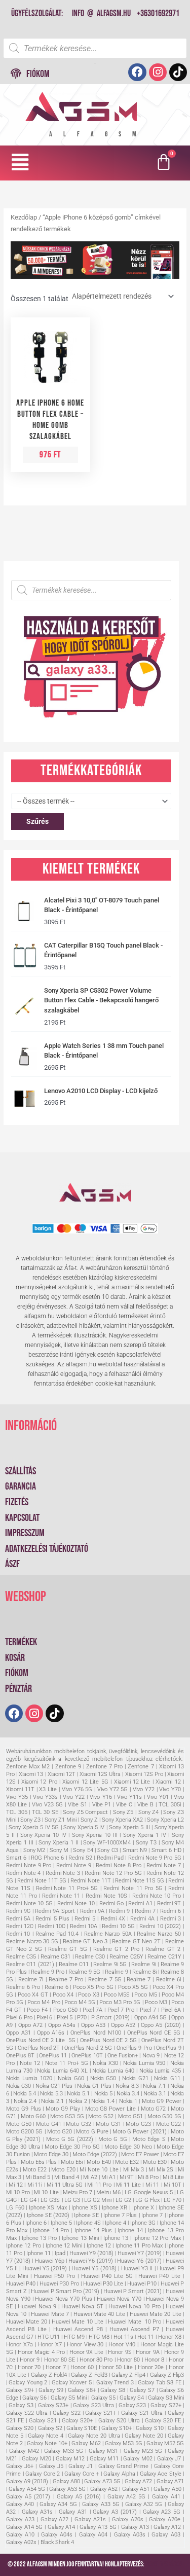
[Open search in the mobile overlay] (95, 48)
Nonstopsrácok (164, 2564)
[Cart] (165, 163)
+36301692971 (158, 13)
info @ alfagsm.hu (101, 13)
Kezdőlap (24, 217)
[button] (20, 162)
